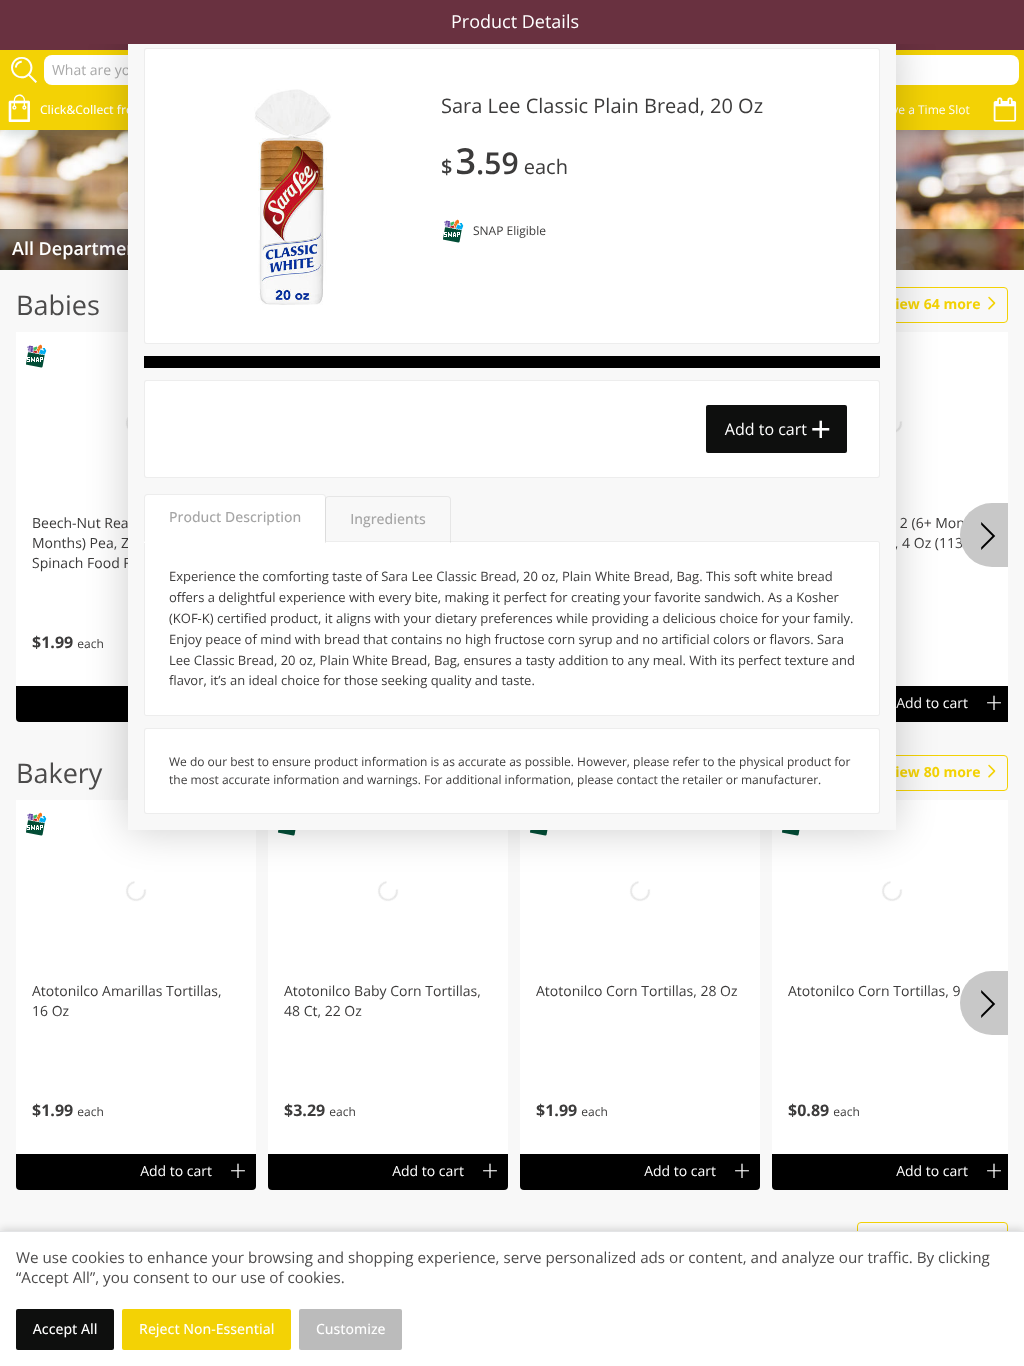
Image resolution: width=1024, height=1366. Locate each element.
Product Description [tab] (235, 517)
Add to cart (766, 429)
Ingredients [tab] (387, 519)
